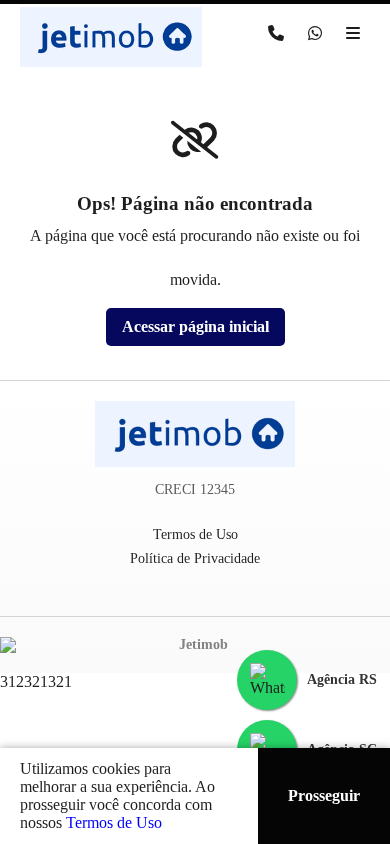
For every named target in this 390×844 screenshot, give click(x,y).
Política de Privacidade (195, 558)
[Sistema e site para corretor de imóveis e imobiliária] (195, 645)
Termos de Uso (114, 822)
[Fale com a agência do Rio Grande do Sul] (267, 680)
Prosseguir (324, 795)
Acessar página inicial (195, 326)
